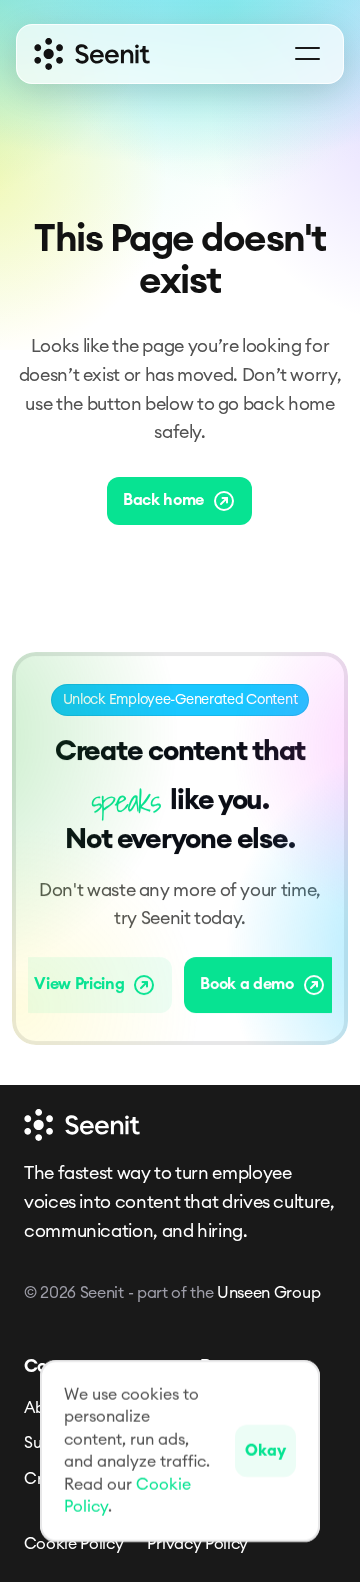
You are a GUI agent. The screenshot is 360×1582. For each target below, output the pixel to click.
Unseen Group (268, 1293)
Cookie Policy (74, 1544)
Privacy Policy (197, 1544)
